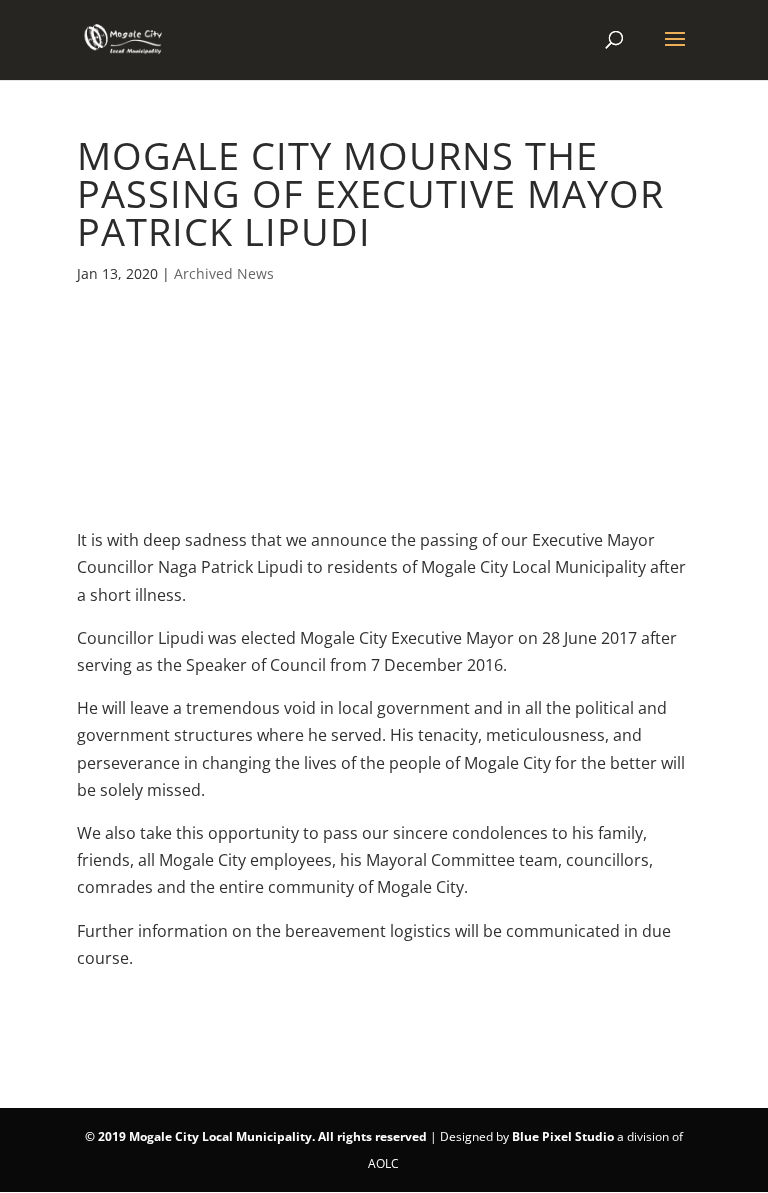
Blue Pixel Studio (563, 1136)
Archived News (224, 273)
